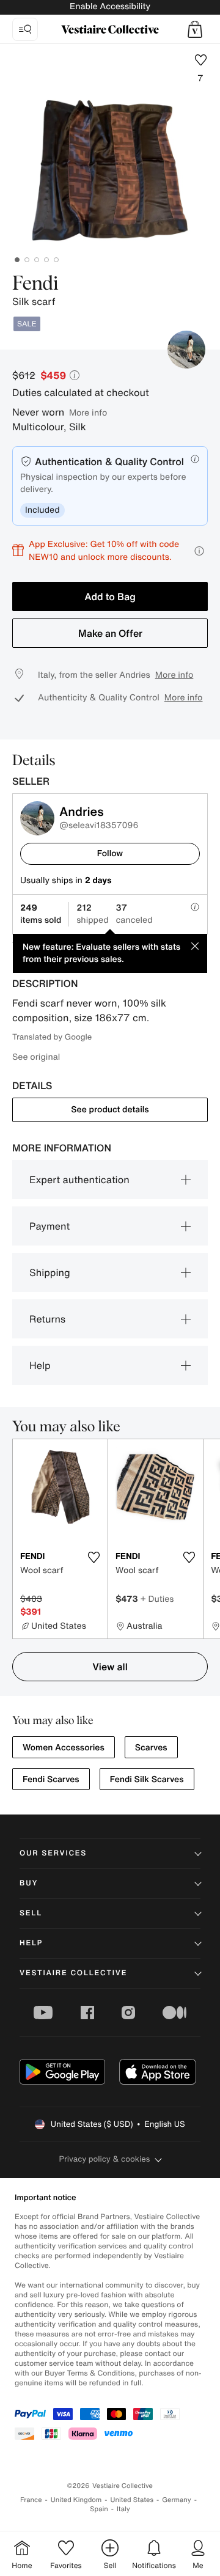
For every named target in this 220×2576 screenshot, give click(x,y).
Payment (50, 1226)
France (31, 2500)
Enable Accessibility (110, 6)
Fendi (35, 284)
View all (110, 1667)
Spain (99, 2509)
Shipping (50, 1272)
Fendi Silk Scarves (147, 1779)
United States (132, 2500)
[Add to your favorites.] (94, 1557)
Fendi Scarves (51, 1779)
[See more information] (199, 551)
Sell (31, 1913)
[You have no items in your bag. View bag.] (195, 29)
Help (40, 1365)
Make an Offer (110, 633)
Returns (47, 1319)
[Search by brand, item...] (25, 29)
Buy (29, 1883)
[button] (195, 29)
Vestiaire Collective (73, 1973)
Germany (177, 2500)
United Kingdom (76, 2500)
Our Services (53, 1853)
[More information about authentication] (195, 459)
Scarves (151, 1748)
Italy (123, 2509)
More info (88, 412)
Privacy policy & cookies (105, 2159)
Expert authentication (79, 1180)
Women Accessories (64, 1748)
